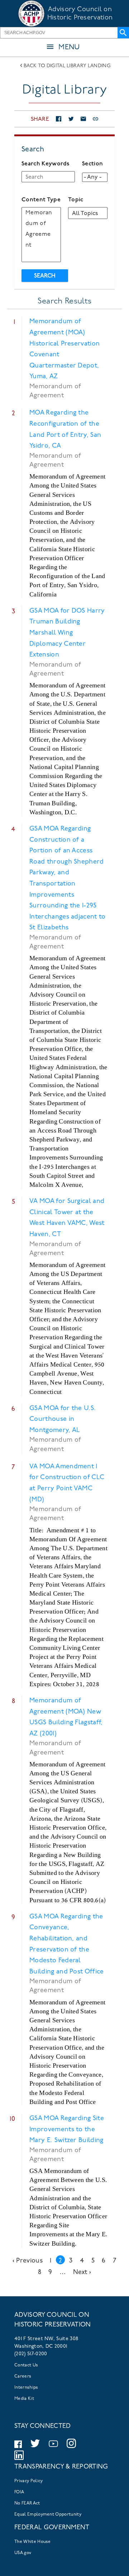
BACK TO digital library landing (67, 66)
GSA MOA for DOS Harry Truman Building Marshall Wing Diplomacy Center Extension (67, 633)
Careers (23, 2376)
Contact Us (26, 2365)
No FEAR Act (27, 2503)
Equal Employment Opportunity (48, 2515)
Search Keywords (46, 164)
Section (92, 164)
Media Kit (24, 2399)
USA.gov (23, 2553)
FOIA (19, 2492)
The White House (33, 2542)
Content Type (41, 200)
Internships (26, 2388)
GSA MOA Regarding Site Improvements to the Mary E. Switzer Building (67, 2130)
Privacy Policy (28, 2481)
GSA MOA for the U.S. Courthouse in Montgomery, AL (63, 1420)
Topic (76, 200)
